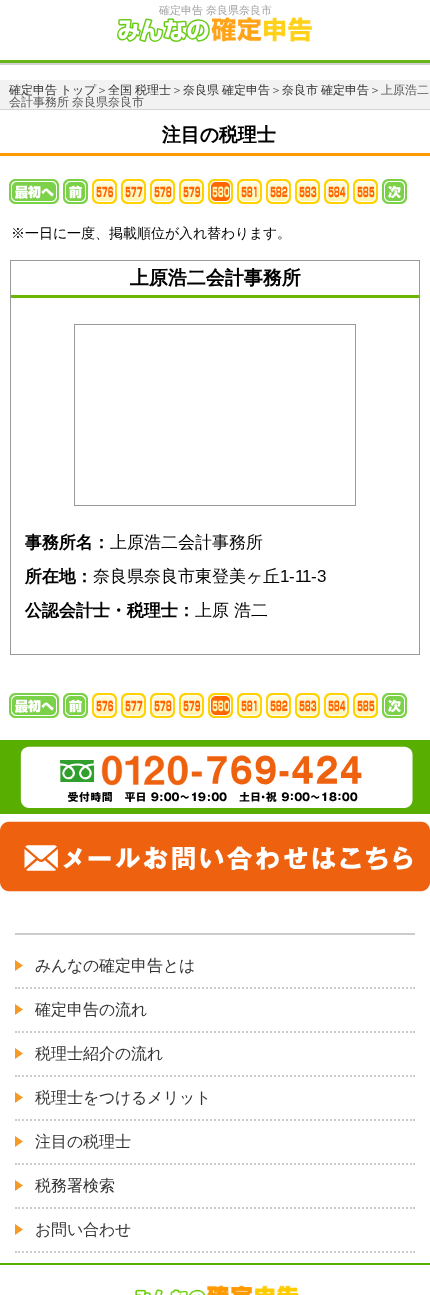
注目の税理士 (83, 1141)
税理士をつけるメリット (123, 1097)
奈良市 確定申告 (325, 90)
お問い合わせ (83, 1229)
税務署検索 (75, 1185)
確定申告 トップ (52, 90)
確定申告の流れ (91, 1009)
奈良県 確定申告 (226, 90)
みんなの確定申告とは (115, 965)
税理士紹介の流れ (99, 1053)
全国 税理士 (139, 90)
